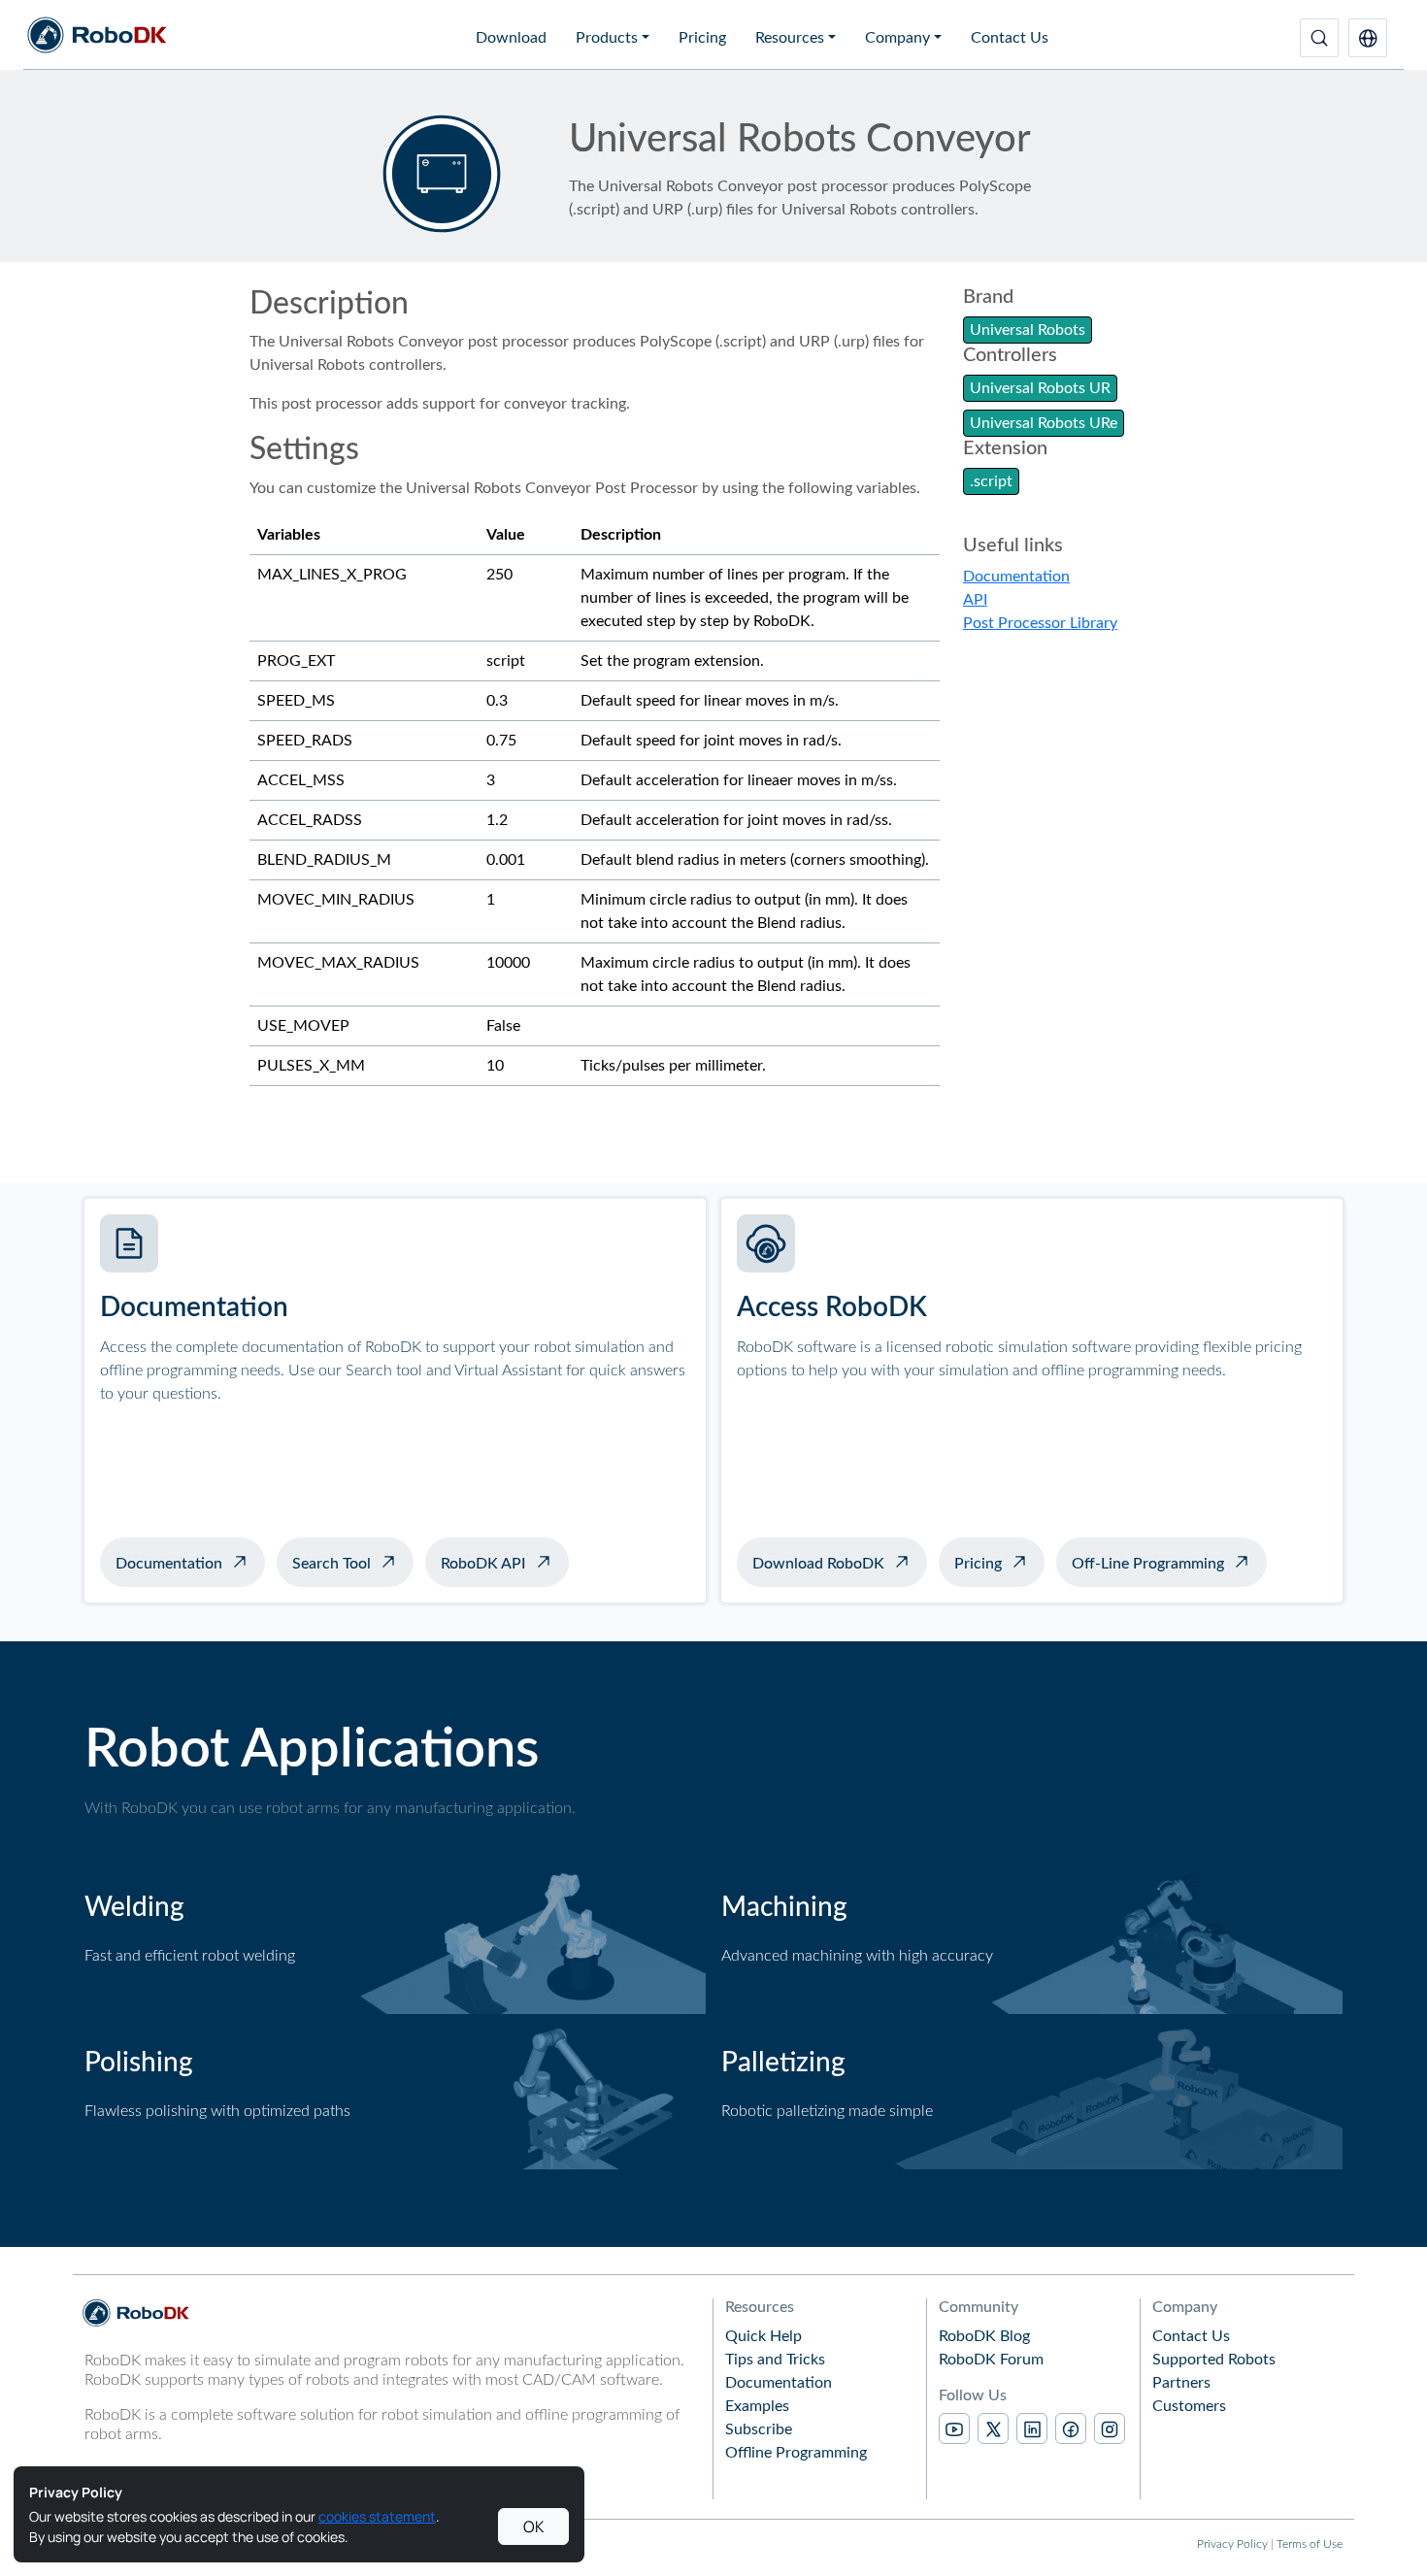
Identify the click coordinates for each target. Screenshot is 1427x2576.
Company (897, 38)
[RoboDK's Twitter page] (993, 2428)
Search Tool (332, 1564)
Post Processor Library (1040, 623)
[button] (1368, 38)
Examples (757, 2406)
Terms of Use (1310, 2544)
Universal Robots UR (1040, 388)
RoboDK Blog (984, 2336)
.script (991, 481)
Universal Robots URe (1044, 423)
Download (511, 38)
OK (534, 2526)
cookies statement (377, 2516)
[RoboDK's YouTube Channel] (954, 2428)
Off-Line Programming (1148, 1564)
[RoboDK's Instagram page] (1110, 2428)
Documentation (1016, 577)
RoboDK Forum (991, 2360)
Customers (1189, 2406)
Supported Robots (1214, 2360)
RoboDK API (483, 1564)
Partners (1181, 2383)
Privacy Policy (1232, 2544)
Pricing (702, 38)
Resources (790, 38)
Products (607, 38)
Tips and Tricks (775, 2360)
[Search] (1319, 38)
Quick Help (763, 2336)
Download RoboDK (818, 1564)
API (975, 600)
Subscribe (759, 2429)
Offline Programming (796, 2453)
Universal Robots (1028, 330)
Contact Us (1010, 38)
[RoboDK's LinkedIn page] (1032, 2428)
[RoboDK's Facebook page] (1071, 2428)
